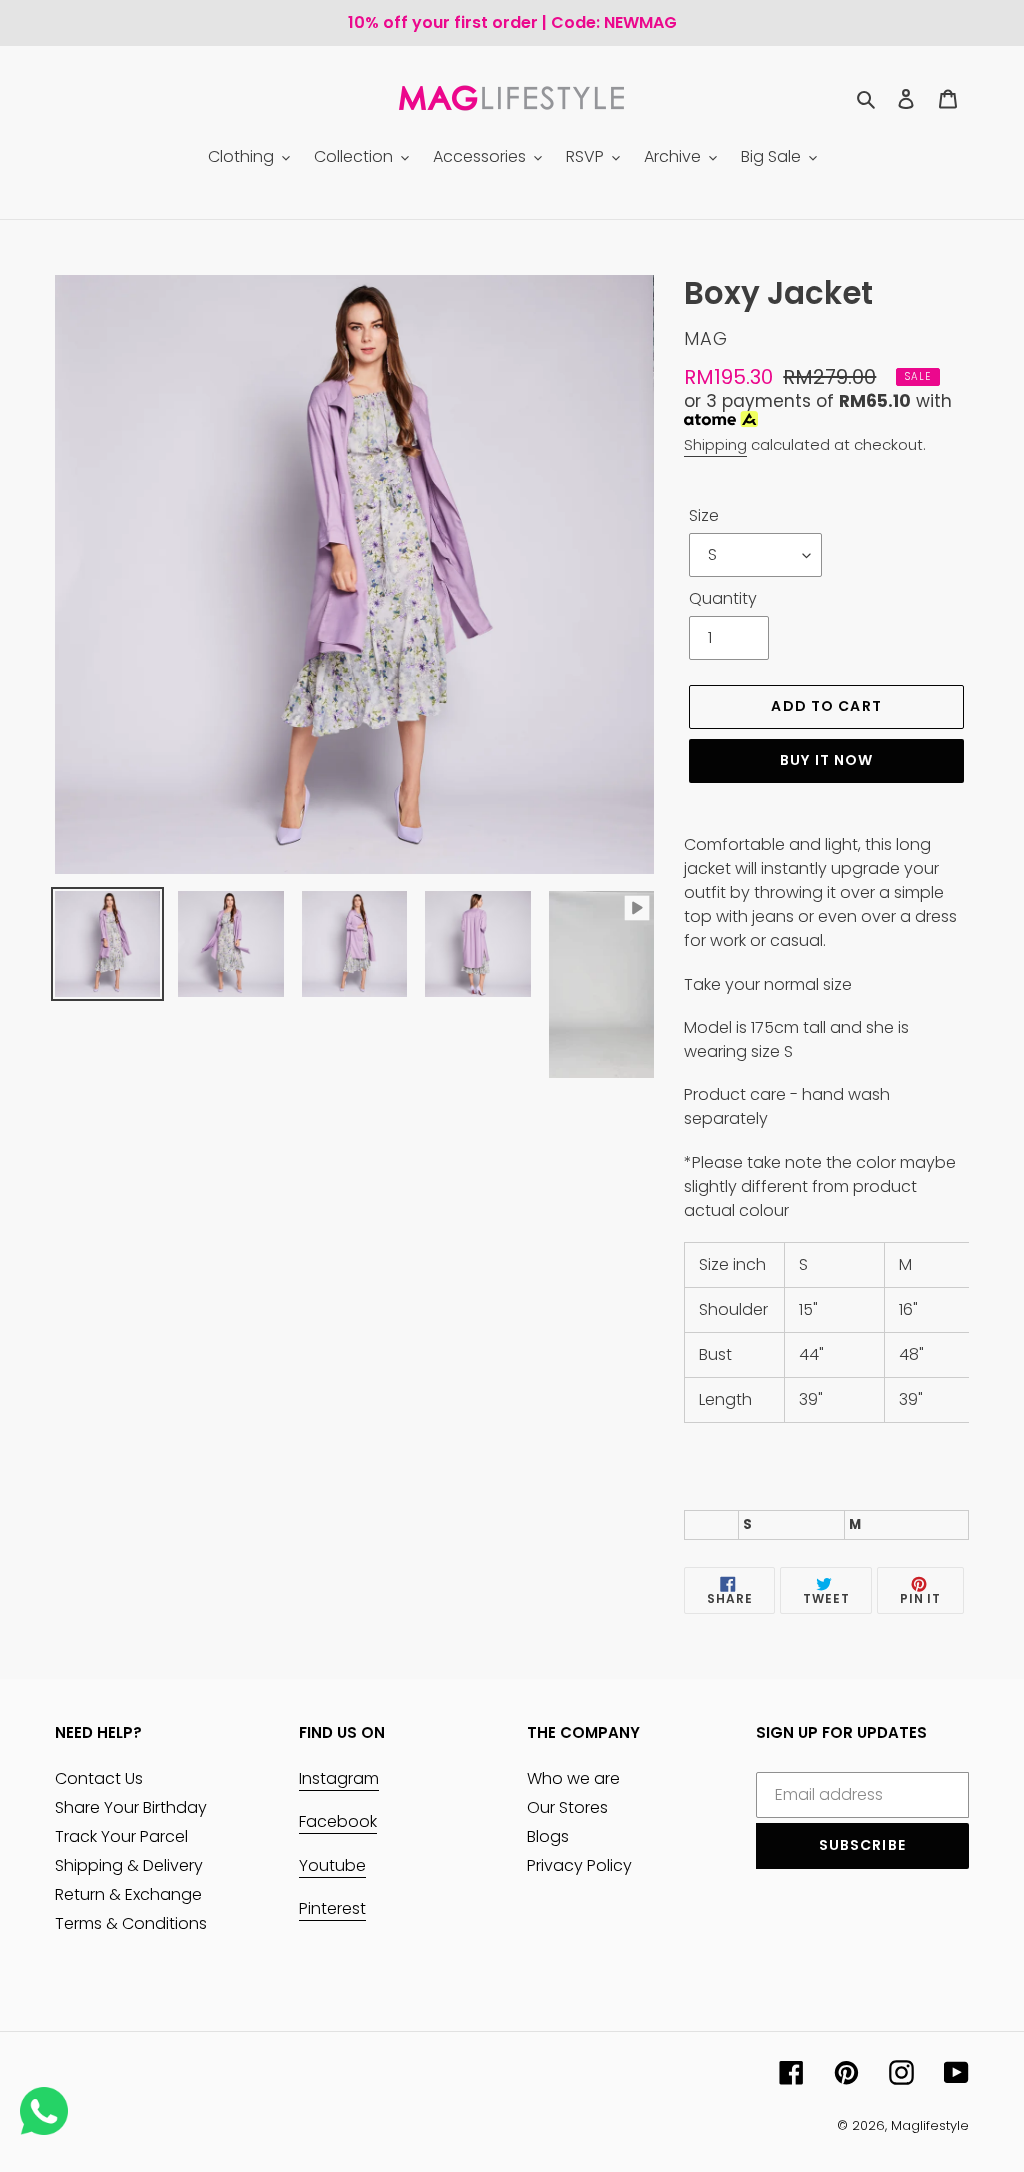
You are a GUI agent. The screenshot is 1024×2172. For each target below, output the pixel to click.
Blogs (548, 1836)
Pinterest (332, 1908)
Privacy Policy (579, 1865)
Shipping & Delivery (129, 1865)
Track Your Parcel (121, 1836)
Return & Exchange (128, 1894)
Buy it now (826, 760)
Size (704, 515)
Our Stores (567, 1807)
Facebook (338, 1821)
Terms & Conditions (131, 1923)
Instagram (339, 1778)
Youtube (332, 1865)
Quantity (723, 598)
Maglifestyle (930, 2125)
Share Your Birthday (131, 1807)
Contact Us (99, 1778)
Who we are (573, 1778)
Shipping (715, 444)
